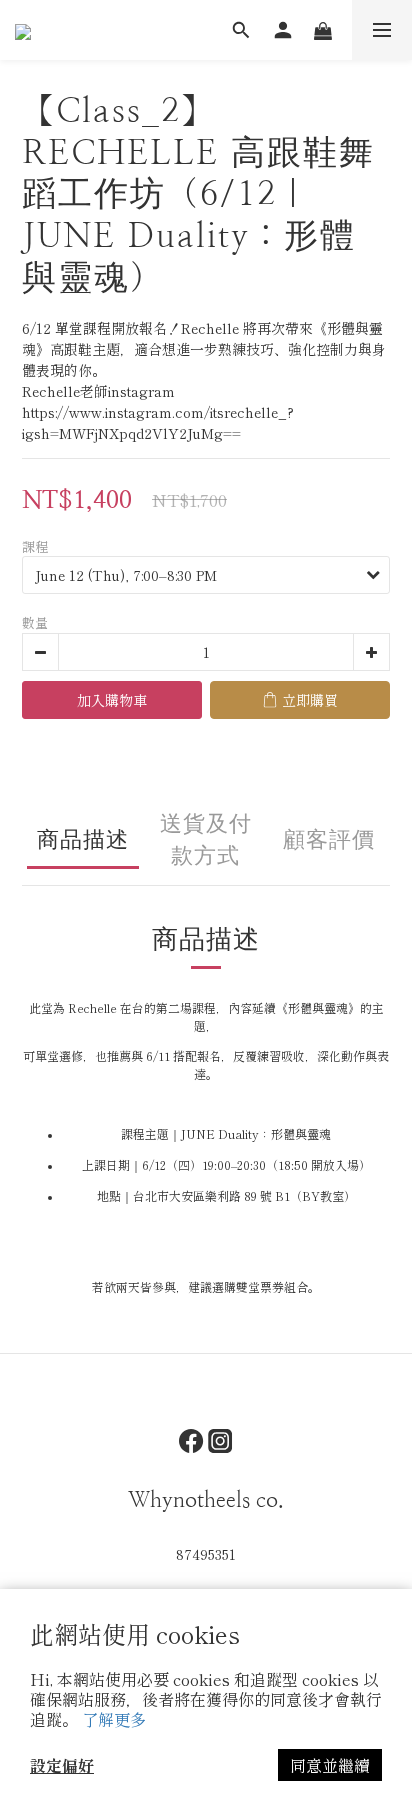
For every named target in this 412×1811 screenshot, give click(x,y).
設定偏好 (62, 1765)
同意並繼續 (330, 1765)
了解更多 (114, 1719)
